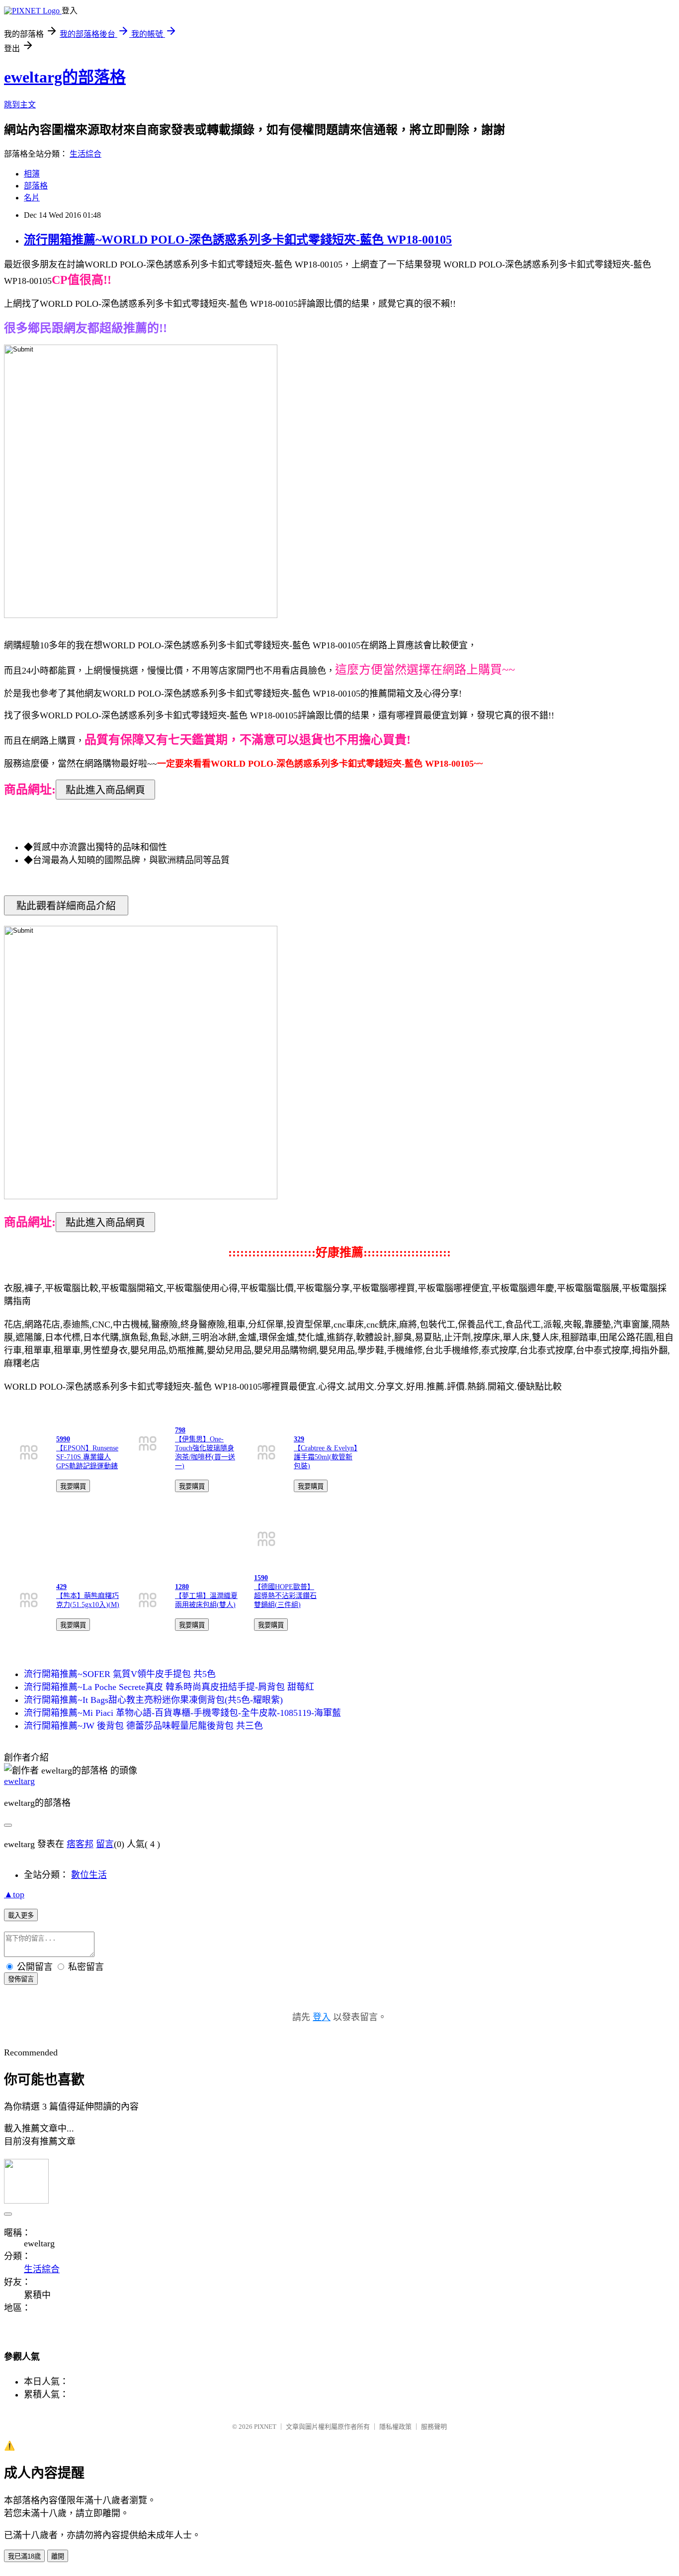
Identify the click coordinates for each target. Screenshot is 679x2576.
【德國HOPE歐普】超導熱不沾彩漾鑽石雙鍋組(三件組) (285, 1596)
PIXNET (265, 2427)
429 (61, 1587)
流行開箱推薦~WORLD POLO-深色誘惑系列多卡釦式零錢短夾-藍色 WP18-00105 (238, 240)
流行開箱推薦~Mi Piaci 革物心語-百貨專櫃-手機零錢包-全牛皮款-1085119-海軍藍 (182, 1713)
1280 (182, 1587)
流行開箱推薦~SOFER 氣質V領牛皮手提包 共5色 (120, 1674)
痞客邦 (80, 1844)
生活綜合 (85, 154)
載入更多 (21, 1915)
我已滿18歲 (24, 2556)
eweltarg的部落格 (65, 77)
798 (180, 1430)
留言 (105, 1844)
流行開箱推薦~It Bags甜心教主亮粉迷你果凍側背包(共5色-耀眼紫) (153, 1700)
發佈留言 (21, 1979)
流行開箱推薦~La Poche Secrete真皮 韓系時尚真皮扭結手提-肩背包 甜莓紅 (169, 1687)
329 (299, 1439)
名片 (32, 198)
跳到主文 (20, 105)
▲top (14, 1894)
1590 (261, 1578)
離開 (58, 2556)
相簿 (32, 174)
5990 (63, 1439)
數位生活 (89, 1875)
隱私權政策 (395, 2427)
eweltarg (19, 1781)
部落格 (36, 186)
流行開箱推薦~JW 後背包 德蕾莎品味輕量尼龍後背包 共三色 (143, 1726)
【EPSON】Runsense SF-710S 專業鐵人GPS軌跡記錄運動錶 (87, 1457)
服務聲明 (434, 2427)
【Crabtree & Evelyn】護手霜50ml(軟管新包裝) (326, 1457)
